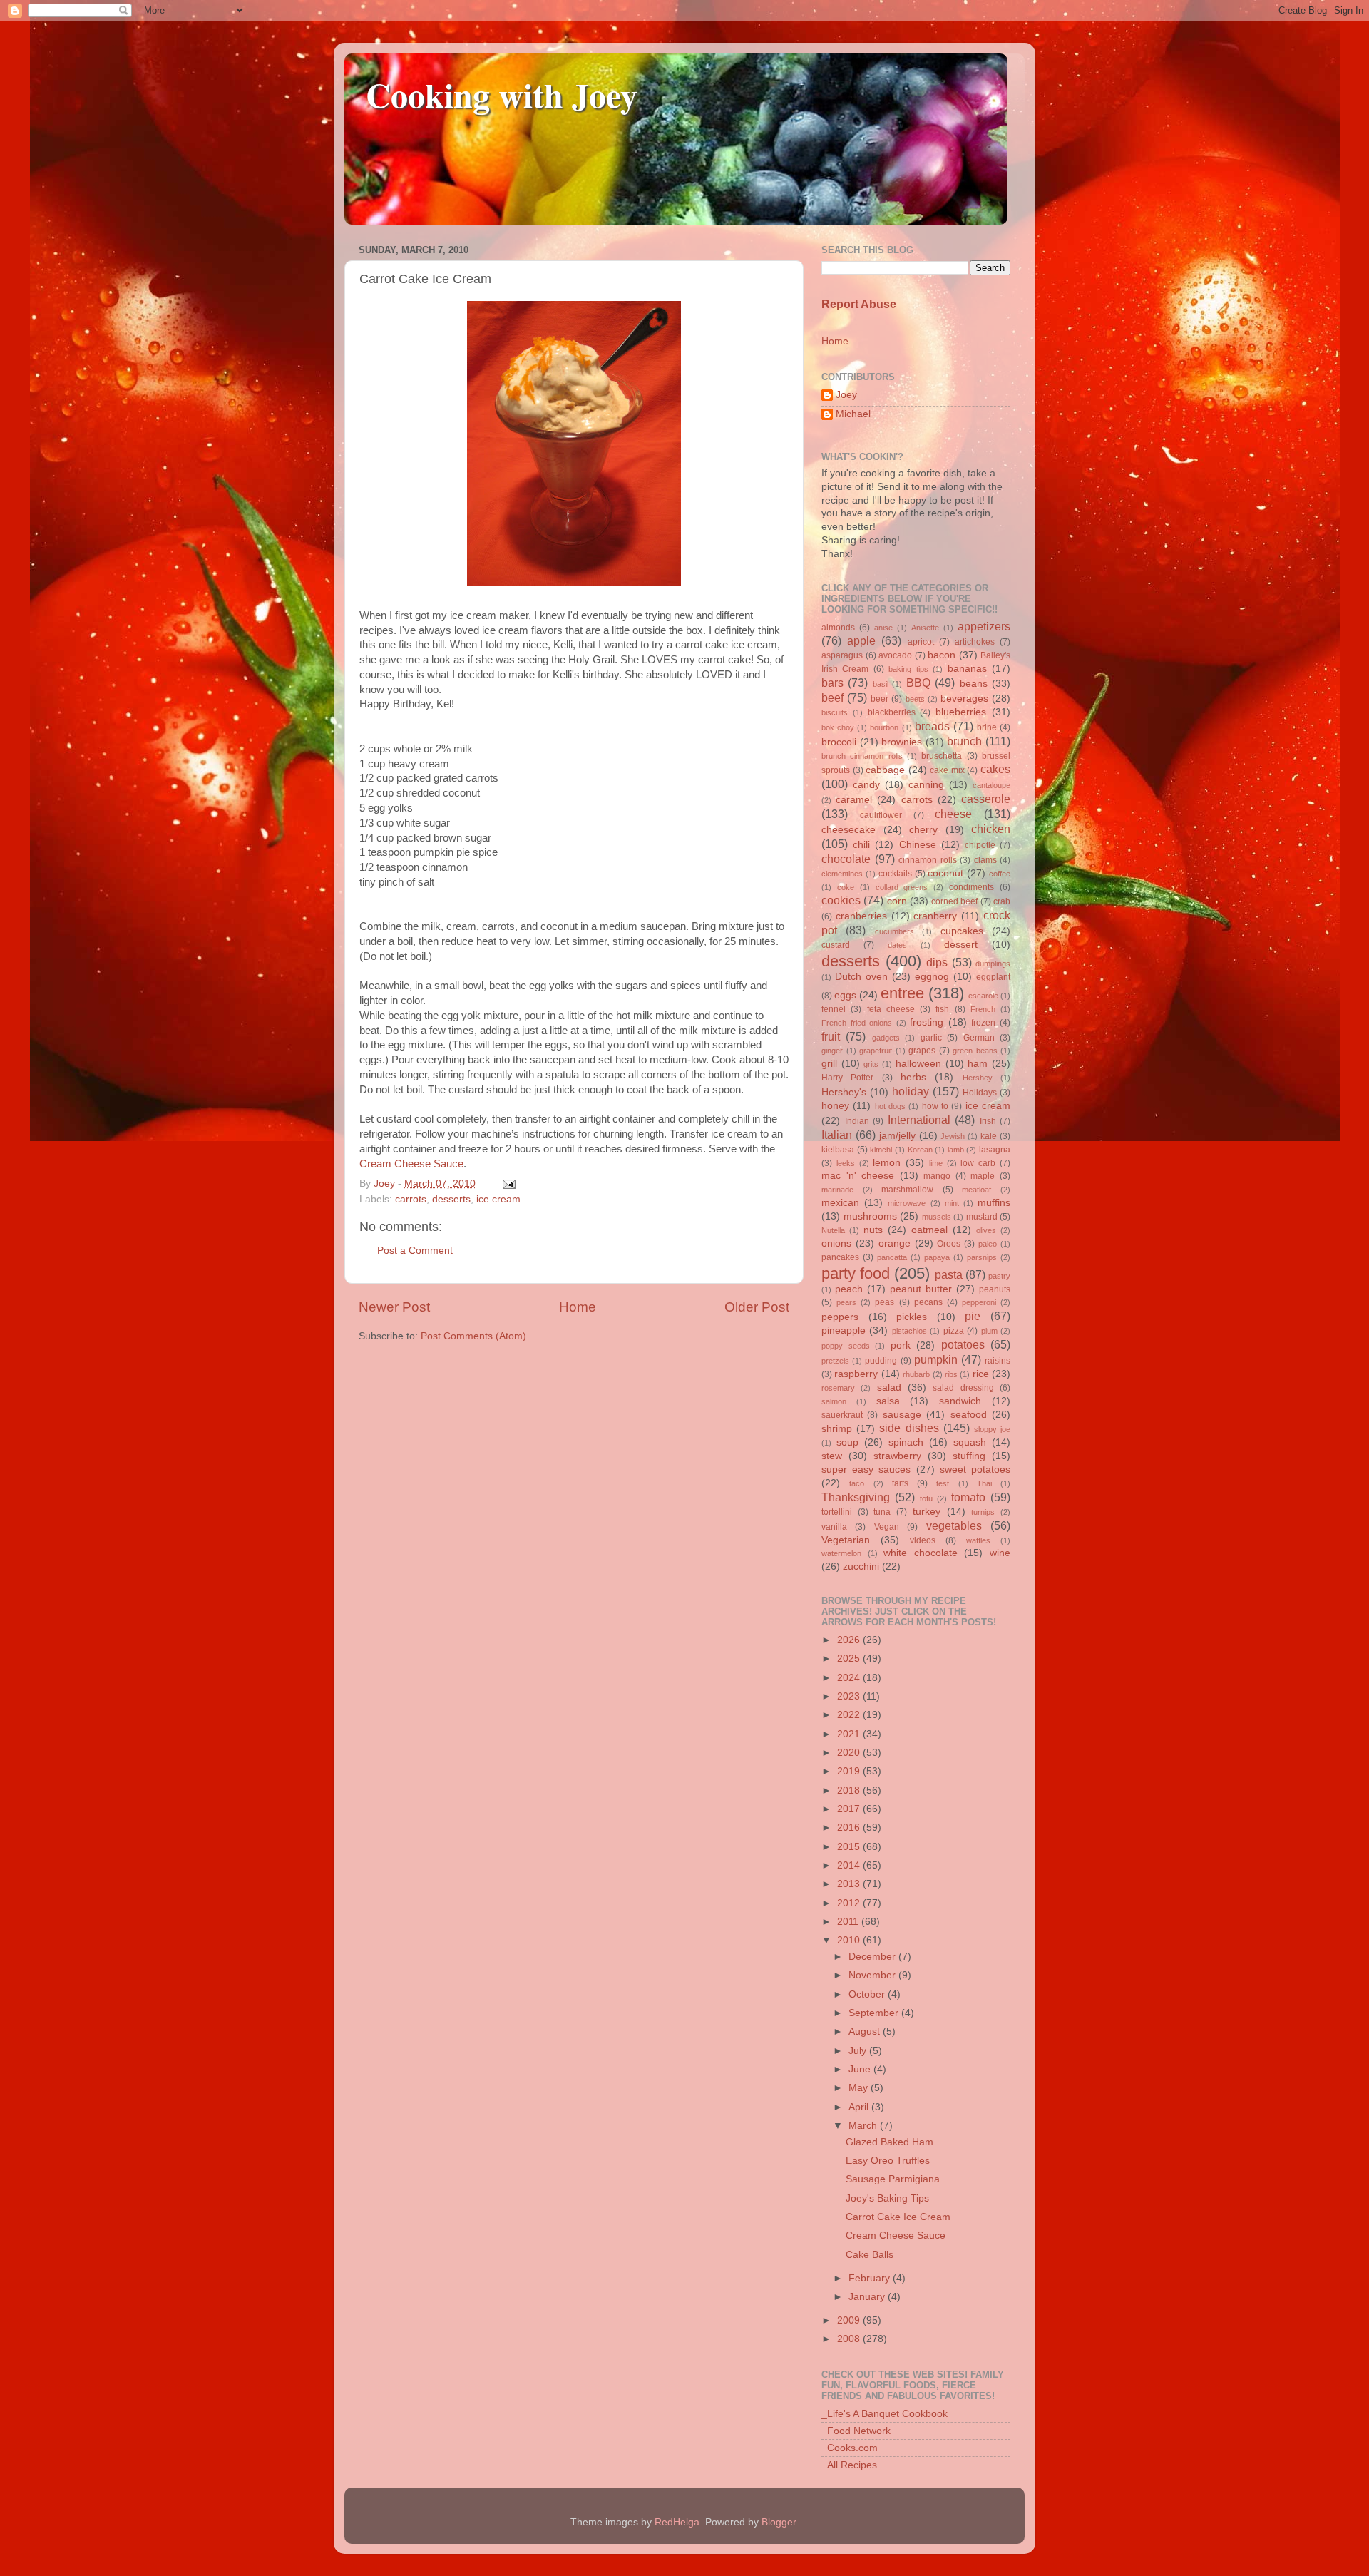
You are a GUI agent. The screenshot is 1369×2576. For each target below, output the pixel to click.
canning (926, 785)
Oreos (949, 1244)
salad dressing (963, 1388)
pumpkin (936, 1359)
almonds (838, 628)
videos (923, 1540)
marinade (837, 1190)
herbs (913, 1077)
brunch (964, 741)
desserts (451, 1199)
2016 (850, 1828)
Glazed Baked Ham (889, 2142)
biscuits (835, 712)
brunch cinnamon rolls (862, 756)
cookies (841, 900)
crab (1002, 901)
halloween (918, 1064)
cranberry (935, 916)
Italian (837, 1135)
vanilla (834, 1527)
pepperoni (979, 1302)
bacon (942, 655)
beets (915, 699)
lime (936, 1163)
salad (889, 1387)
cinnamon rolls (928, 860)
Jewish (953, 1136)
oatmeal (929, 1230)
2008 (850, 2339)
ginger (832, 1051)
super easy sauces (866, 1470)
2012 (850, 1903)
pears (846, 1302)
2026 (850, 1640)
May (860, 2088)
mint (952, 1203)
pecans (928, 1302)
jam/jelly (897, 1136)
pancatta (892, 1257)
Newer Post (394, 1307)
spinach (906, 1442)
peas (885, 1302)
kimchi (881, 1150)
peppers (840, 1317)
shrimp (837, 1429)
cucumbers (894, 931)
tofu (926, 1498)
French (983, 1009)
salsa (888, 1401)
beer (880, 699)
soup (847, 1442)
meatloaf (976, 1190)
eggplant (993, 977)
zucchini (861, 1566)
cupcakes (962, 931)
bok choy (838, 727)
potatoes (963, 1344)
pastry (999, 1276)
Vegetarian (846, 1540)
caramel (854, 800)
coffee (1000, 874)
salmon (834, 1401)
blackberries (892, 712)
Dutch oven (861, 977)
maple (983, 1176)
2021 (850, 1734)
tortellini (837, 1512)
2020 (850, 1753)
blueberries (961, 712)
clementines (842, 874)
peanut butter (921, 1289)
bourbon (884, 727)
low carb (978, 1163)
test (943, 1483)
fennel (834, 1009)
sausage (902, 1415)
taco (857, 1483)
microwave (907, 1203)
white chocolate (921, 1553)
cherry (923, 830)
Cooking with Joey (502, 94)
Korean (920, 1150)
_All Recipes (849, 2465)
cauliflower (881, 815)
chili (861, 845)
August (866, 2031)
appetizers (984, 626)
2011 (849, 1922)
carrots (411, 1199)
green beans (975, 1051)
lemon (887, 1163)
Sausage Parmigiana (893, 2179)
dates (897, 945)
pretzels (835, 1361)
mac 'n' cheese (858, 1176)
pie (973, 1316)
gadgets (886, 1038)
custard (836, 945)
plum (989, 1331)
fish (942, 1009)
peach (849, 1289)
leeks (846, 1163)
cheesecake (848, 830)
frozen (983, 1023)
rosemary (838, 1388)
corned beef (954, 901)
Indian (857, 1121)
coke (846, 887)
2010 (850, 1940)
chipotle (980, 845)
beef (832, 697)
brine (987, 727)
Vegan (887, 1527)
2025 (850, 1658)
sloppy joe (992, 1429)
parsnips (982, 1257)
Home (578, 1307)
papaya (937, 1257)
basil (881, 684)
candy (866, 785)
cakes (995, 769)
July (859, 2051)
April (860, 2107)
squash (970, 1442)
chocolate (846, 859)
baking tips (908, 669)
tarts (900, 1483)
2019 (850, 1771)
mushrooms (870, 1216)
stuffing (969, 1456)
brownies (902, 742)
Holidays (980, 1093)
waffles (978, 1540)
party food (856, 1273)
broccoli (839, 742)
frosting (927, 1022)
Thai (984, 1483)
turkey (927, 1512)
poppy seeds (846, 1346)
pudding (881, 1361)
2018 (850, 1790)
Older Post (757, 1307)
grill (829, 1064)
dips (937, 962)
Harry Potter (847, 1078)
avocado (895, 655)
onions (836, 1243)
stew (832, 1456)
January (868, 2297)
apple (861, 640)
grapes (922, 1051)
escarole (983, 996)
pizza (954, 1331)
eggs (845, 995)
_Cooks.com (850, 2448)
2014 (850, 1865)
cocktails (895, 874)
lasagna (995, 1150)
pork (901, 1345)
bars (832, 683)
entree (902, 993)
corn (897, 901)
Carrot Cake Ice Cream (898, 2217)
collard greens (902, 887)
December (873, 1957)
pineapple (844, 1330)
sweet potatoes (975, 1470)
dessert (961, 945)
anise (883, 628)
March (864, 2126)
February (871, 2278)
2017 (850, 1809)
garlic (931, 1038)
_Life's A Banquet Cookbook (885, 2414)
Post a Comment (415, 1251)
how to (935, 1106)
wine (1000, 1553)
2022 (850, 1715)
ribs (951, 1374)
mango (937, 1176)
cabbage (885, 770)
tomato (968, 1497)
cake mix (947, 770)
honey (835, 1106)
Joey (846, 395)
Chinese (918, 845)
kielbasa (838, 1150)
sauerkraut (842, 1415)
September (875, 2013)
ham (978, 1064)
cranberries (861, 916)
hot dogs (890, 1106)
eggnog (932, 977)
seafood (969, 1415)
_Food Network (856, 2431)
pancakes (840, 1257)
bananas (967, 669)
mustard (982, 1217)
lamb (956, 1150)
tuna (882, 1512)
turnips (983, 1512)
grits (871, 1064)
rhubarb (916, 1374)
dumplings (993, 964)
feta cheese (891, 1009)
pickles (912, 1317)
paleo (988, 1244)
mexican (840, 1203)
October (868, 1994)
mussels (937, 1217)
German (979, 1038)
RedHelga (677, 2522)
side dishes (909, 1428)
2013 (850, 1884)
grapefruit (876, 1051)
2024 (850, 1678)
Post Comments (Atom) (473, 1336)
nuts (873, 1230)
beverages (964, 699)
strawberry (897, 1456)
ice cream (498, 1199)
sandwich (960, 1401)
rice (981, 1374)
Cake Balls (870, 2255)
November (873, 1975)
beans (974, 684)
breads (932, 726)
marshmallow (907, 1190)
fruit (831, 1036)
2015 (850, 1847)
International (919, 1120)
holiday (911, 1091)
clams (985, 860)
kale (989, 1136)
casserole (986, 799)
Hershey (978, 1078)
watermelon (841, 1553)
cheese (953, 814)
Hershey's (844, 1092)
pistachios (909, 1331)
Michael (853, 414)
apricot (921, 642)
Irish (988, 1121)
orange (894, 1243)
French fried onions (857, 1023)
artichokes (975, 642)
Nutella (833, 1230)
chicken (991, 829)
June (861, 2069)
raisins (998, 1361)
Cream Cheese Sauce (411, 1164)
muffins (994, 1203)
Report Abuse (859, 304)
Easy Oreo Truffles (888, 2161)
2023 (850, 1696)
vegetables (954, 1525)
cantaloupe (991, 785)
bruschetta (942, 756)
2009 (850, 2320)
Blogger (779, 2522)
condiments (971, 887)
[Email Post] (507, 1184)
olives (986, 1230)
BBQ (918, 683)
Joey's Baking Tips (887, 2198)
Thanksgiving (856, 1497)
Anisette (925, 628)
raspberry (856, 1374)
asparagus (842, 655)
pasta (949, 1274)
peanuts (995, 1289)
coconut (945, 873)
